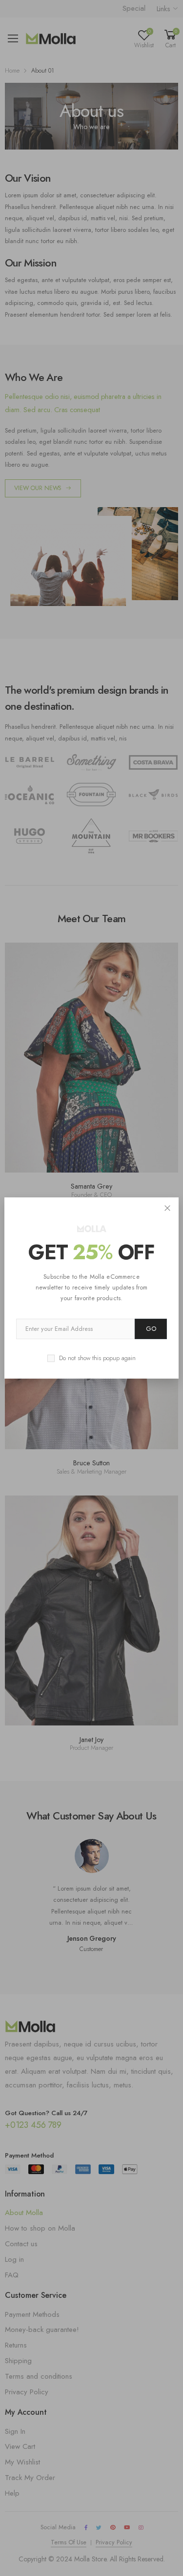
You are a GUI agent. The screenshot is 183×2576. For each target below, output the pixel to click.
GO (151, 1329)
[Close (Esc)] (168, 1208)
